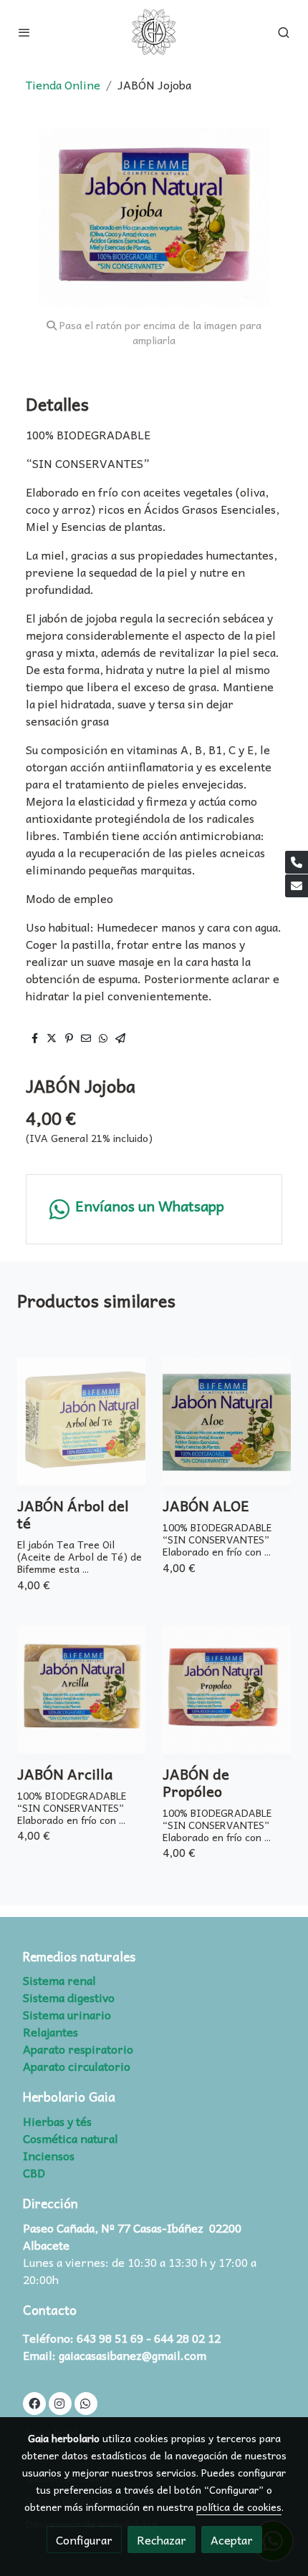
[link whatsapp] (85, 2403)
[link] (154, 32)
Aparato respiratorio (78, 2049)
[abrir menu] (24, 32)
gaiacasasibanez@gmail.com (133, 2355)
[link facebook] (34, 2403)
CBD (34, 2172)
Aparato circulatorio (77, 2066)
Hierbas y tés (57, 2121)
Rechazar (162, 2540)
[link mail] (297, 886)
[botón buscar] (284, 32)
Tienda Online (63, 84)
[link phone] (297, 862)
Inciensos (49, 2155)
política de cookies (239, 2507)
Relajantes (50, 2031)
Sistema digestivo (69, 1997)
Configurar (84, 2540)
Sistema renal (59, 1980)
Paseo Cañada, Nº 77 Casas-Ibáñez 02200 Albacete (132, 2236)
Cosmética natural (71, 2138)
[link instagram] (59, 2403)
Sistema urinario (67, 2014)
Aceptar (232, 2540)
